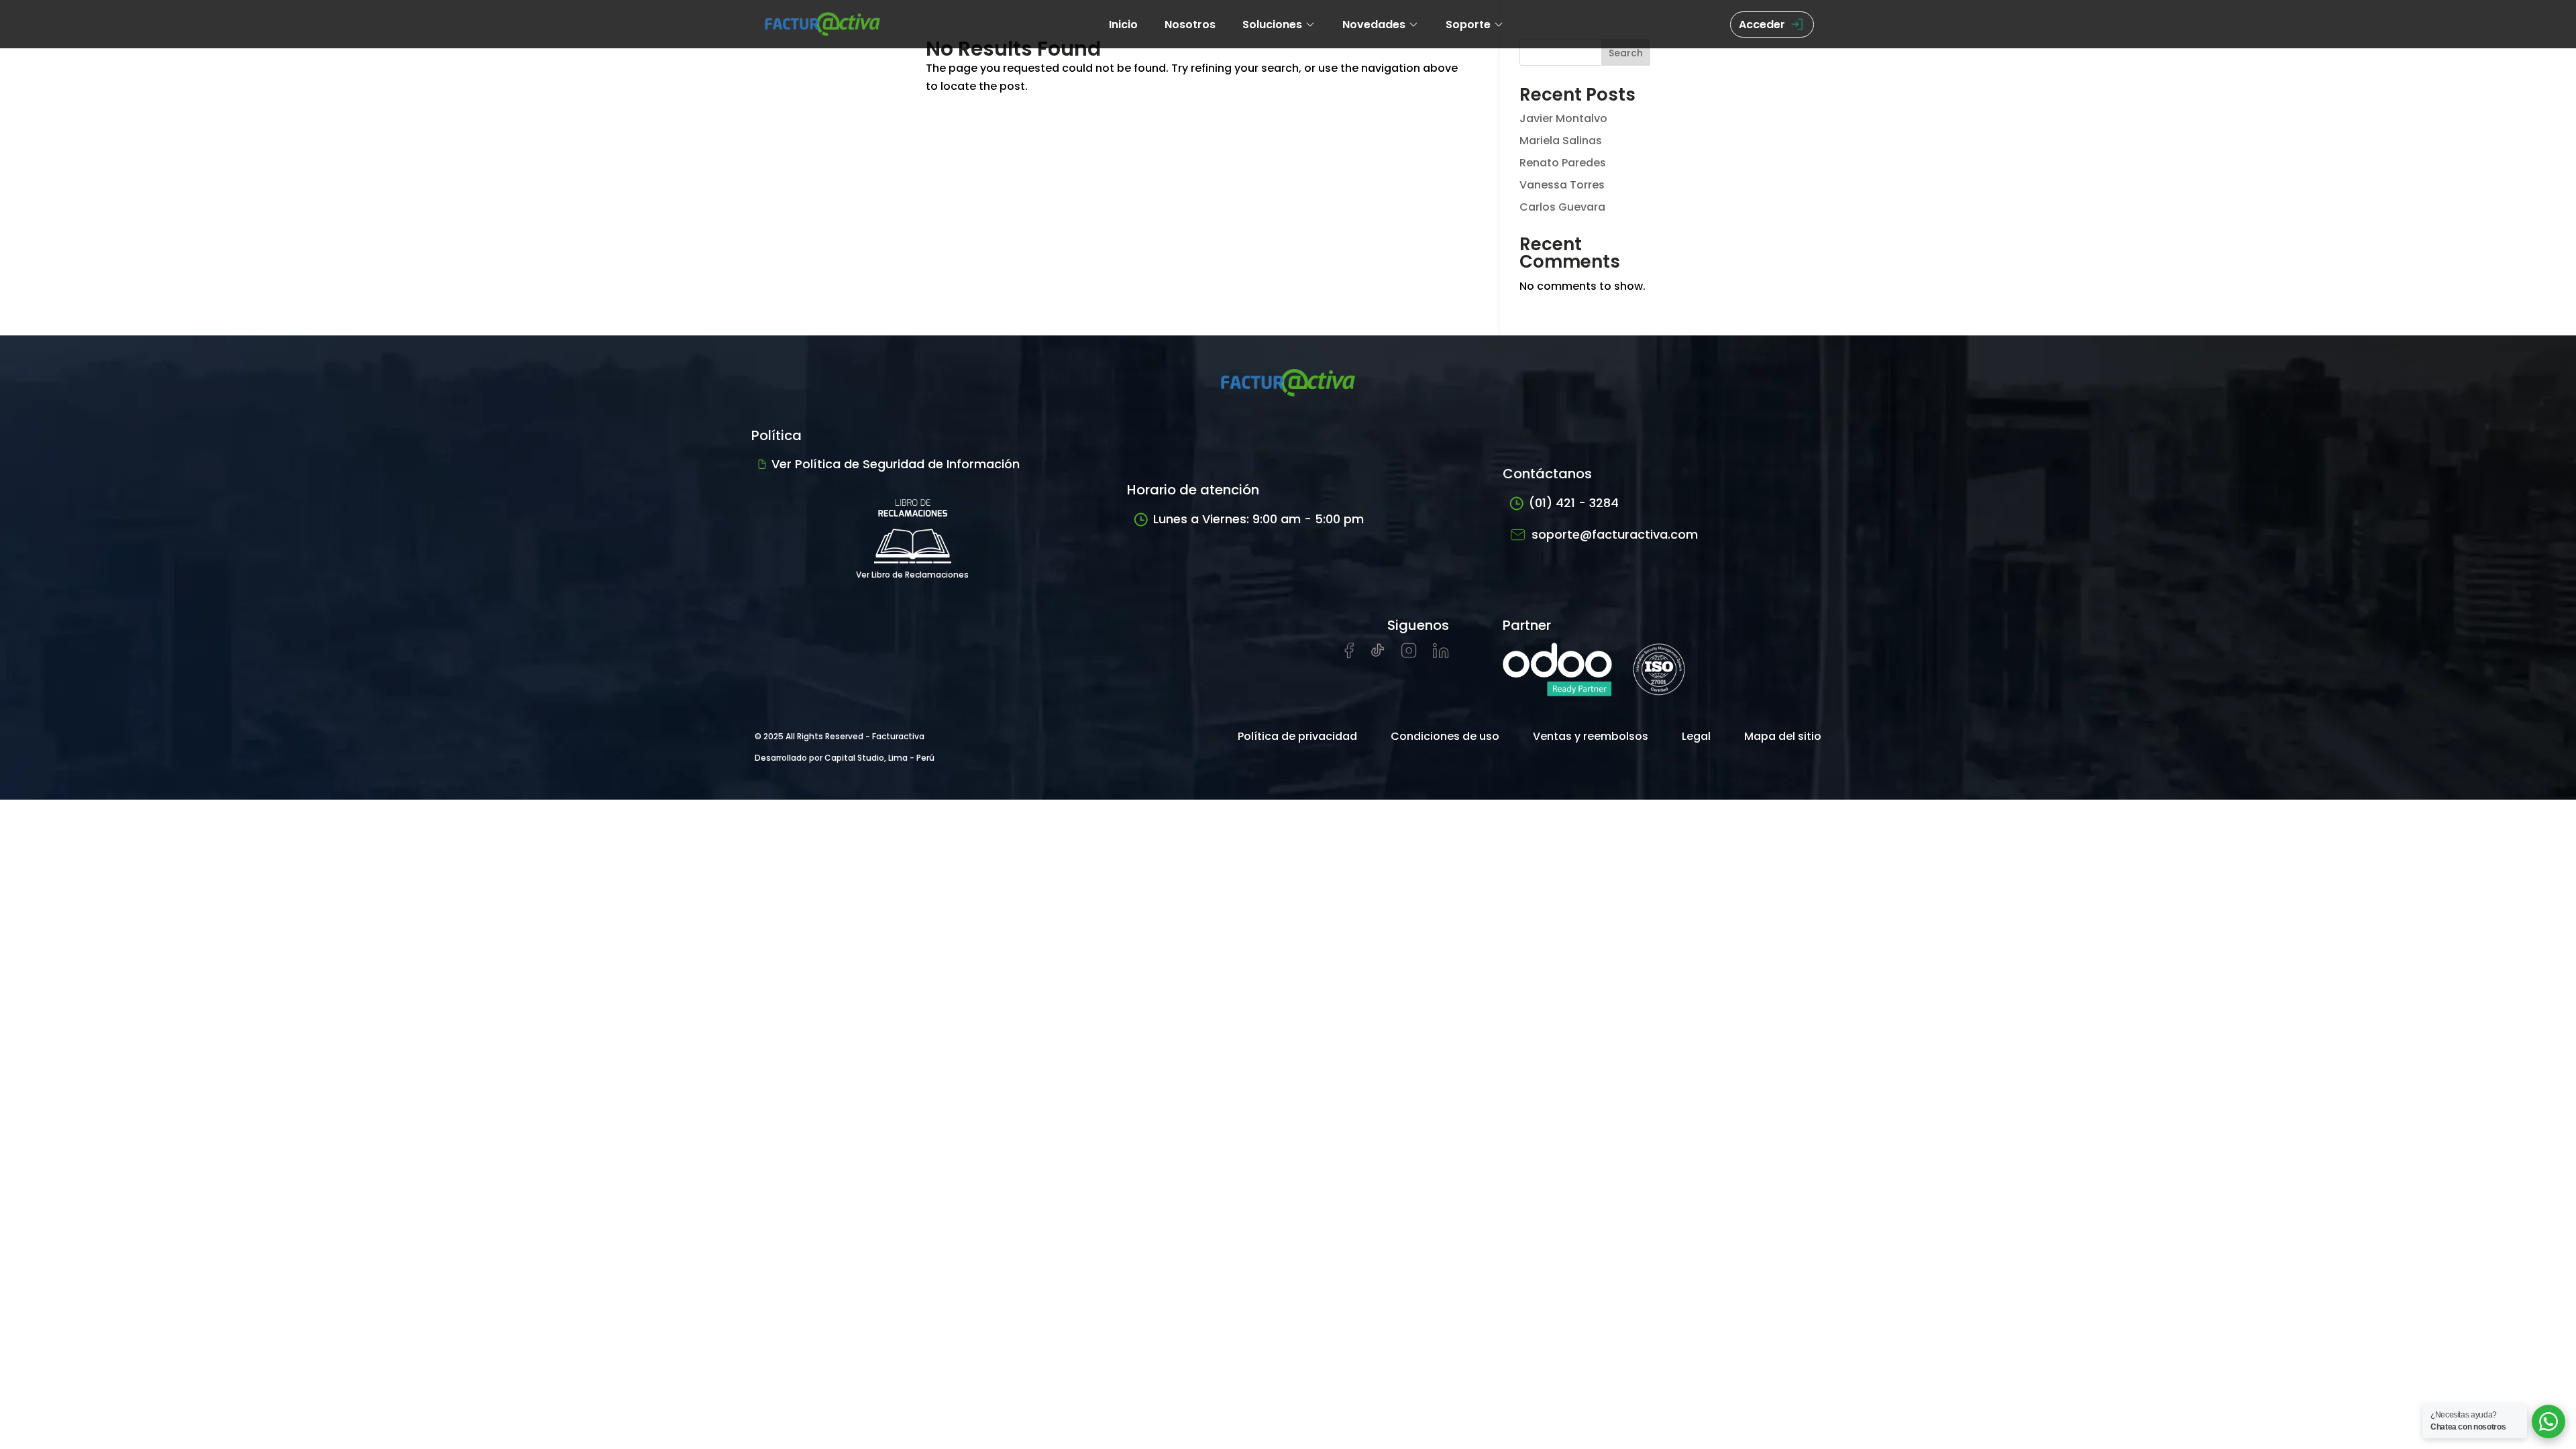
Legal (1696, 736)
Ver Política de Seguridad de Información (896, 464)
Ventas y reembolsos (1591, 736)
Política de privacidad (1297, 736)
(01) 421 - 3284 (1574, 503)
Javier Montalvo (1563, 118)
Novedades (1374, 24)
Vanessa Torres (1562, 185)
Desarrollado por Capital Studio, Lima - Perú (845, 758)
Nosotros (1190, 24)
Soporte (1468, 24)
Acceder (1762, 24)
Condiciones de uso (1445, 736)
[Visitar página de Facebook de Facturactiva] (1349, 655)
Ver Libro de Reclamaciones (912, 575)
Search (1626, 53)
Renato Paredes (1563, 163)
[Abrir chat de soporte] (2548, 1421)
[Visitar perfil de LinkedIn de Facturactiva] (1441, 654)
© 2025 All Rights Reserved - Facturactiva (840, 736)
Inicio (1123, 24)
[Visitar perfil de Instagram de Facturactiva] (1409, 654)
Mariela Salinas (1561, 141)
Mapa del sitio (1783, 736)
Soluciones (1272, 24)
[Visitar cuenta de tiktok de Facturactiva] (1378, 654)
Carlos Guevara (1562, 207)
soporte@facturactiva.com (1615, 534)
